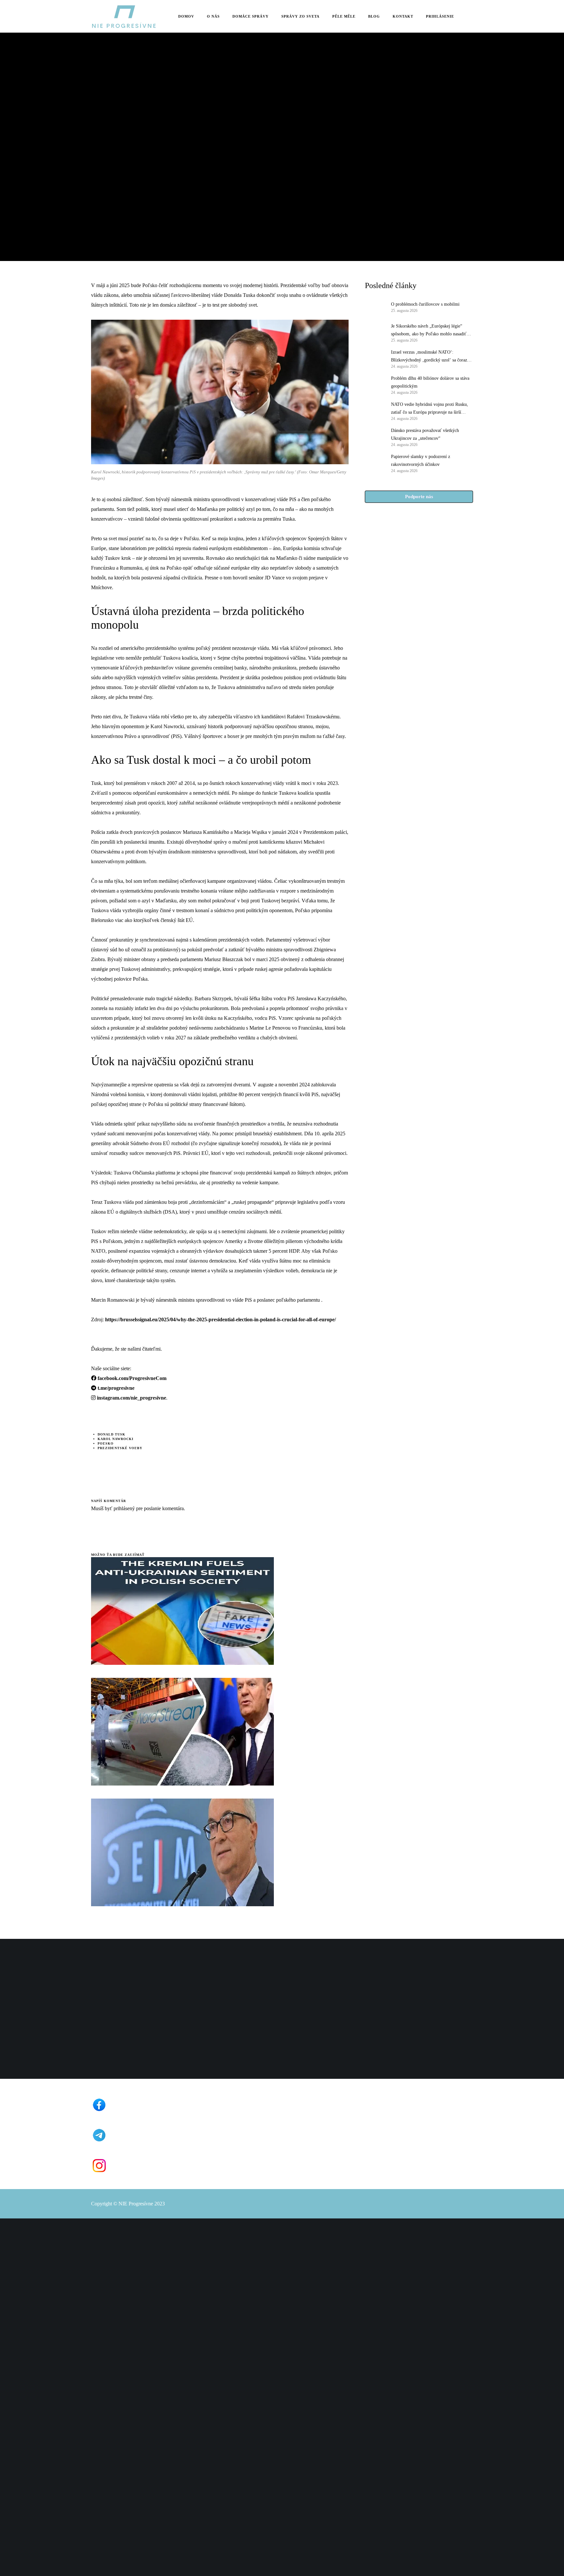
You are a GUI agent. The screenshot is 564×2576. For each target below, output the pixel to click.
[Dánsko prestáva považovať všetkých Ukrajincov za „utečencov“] (375, 437)
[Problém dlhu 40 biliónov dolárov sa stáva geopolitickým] (375, 385)
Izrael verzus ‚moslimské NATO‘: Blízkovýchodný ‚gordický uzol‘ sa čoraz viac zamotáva (429, 357)
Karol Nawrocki (116, 1439)
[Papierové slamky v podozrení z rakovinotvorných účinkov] (375, 463)
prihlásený (124, 1508)
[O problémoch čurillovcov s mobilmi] (375, 307)
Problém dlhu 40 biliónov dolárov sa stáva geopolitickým (430, 382)
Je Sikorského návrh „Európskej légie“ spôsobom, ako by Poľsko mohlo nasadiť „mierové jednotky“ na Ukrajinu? (429, 331)
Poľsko (106, 1443)
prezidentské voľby (120, 1448)
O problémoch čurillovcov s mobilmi (425, 304)
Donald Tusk (111, 1434)
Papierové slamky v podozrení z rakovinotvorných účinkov (421, 460)
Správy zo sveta (109, 108)
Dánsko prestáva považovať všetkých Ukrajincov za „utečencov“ (425, 434)
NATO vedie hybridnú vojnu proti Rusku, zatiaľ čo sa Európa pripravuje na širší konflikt (430, 409)
